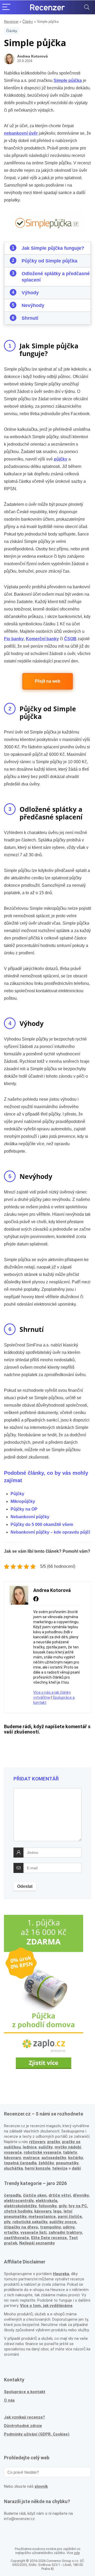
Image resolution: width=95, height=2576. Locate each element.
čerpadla (12, 2195)
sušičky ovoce (63, 2222)
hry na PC (78, 2206)
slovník (41, 2486)
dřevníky (81, 2195)
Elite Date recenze (49, 2238)
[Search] (87, 7)
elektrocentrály (19, 2201)
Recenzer (11, 22)
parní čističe (70, 2217)
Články (28, 22)
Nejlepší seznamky (37, 2243)
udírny (69, 2227)
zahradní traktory (65, 2232)
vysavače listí (33, 2232)
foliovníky (47, 2206)
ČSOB (70, 639)
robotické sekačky (30, 2222)
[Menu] (6, 7)
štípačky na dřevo (21, 2227)
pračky (54, 2142)
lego (57, 2211)
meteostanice (42, 2217)
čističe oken (35, 2195)
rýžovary (37, 2142)
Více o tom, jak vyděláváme (46, 2306)
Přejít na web (48, 681)
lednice (30, 2147)
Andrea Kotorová (32, 56)
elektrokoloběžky (20, 2206)
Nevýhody (33, 305)
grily (63, 2206)
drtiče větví (60, 2195)
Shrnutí (30, 318)
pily (7, 2222)
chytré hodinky (18, 2211)
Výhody (30, 293)
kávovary (43, 2211)
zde (77, 2553)
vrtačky (11, 2232)
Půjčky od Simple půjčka (49, 261)
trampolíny (50, 2227)
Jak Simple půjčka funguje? (53, 248)
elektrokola (46, 2201)
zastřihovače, (17, 2238)
